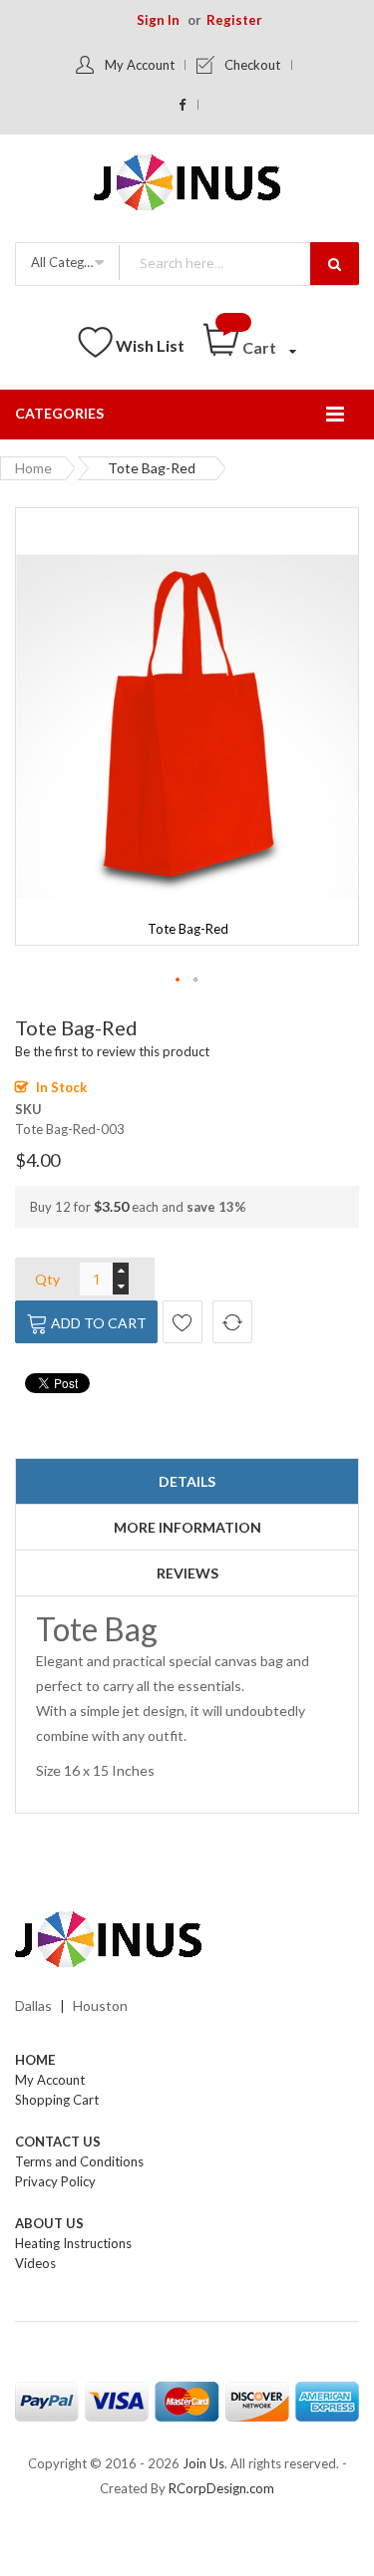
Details (187, 1481)
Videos (35, 2263)
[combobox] (238, 263)
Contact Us (58, 2142)
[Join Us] (187, 186)
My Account (140, 65)
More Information (187, 1527)
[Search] (335, 264)
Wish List (150, 345)
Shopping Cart (57, 2100)
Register (234, 20)
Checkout (252, 65)
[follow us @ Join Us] (182, 105)
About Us (49, 2223)
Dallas (33, 2005)
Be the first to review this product (112, 1051)
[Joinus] (187, 1940)
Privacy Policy (55, 2181)
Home (33, 468)
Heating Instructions (73, 2243)
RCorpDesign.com (221, 2488)
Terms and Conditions (79, 2161)
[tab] (187, 1482)
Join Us (203, 2463)
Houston (100, 2005)
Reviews (187, 1573)
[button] (179, 981)
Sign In (158, 20)
